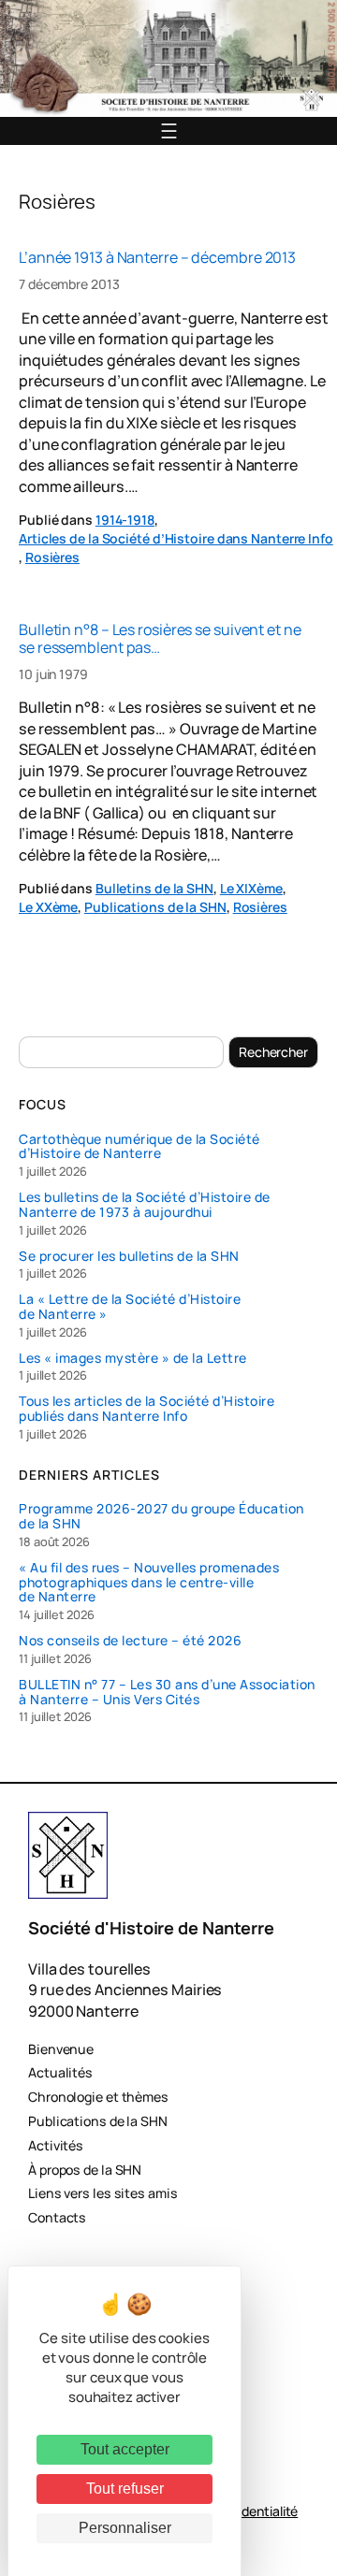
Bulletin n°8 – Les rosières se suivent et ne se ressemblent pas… (160, 638)
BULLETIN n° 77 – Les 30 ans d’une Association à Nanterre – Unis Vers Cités (167, 1692)
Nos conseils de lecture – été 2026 (130, 1641)
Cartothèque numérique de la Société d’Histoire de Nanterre (139, 1147)
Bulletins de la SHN (154, 888)
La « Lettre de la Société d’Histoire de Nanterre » (130, 1307)
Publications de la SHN (155, 907)
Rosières (52, 557)
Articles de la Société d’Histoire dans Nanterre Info (176, 538)
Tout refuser (125, 2489)
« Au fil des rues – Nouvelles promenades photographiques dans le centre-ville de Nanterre (149, 1582)
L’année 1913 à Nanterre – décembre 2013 (157, 257)
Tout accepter (125, 2449)
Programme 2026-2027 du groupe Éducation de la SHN (161, 1516)
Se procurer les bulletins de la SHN (129, 1256)
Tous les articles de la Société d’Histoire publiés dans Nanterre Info (147, 1409)
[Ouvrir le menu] (169, 131)
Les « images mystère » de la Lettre (133, 1358)
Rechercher (273, 1052)
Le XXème (48, 907)
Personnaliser (125, 2528)
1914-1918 (125, 520)
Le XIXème (251, 888)
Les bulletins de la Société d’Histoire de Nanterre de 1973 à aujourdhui (145, 1205)
